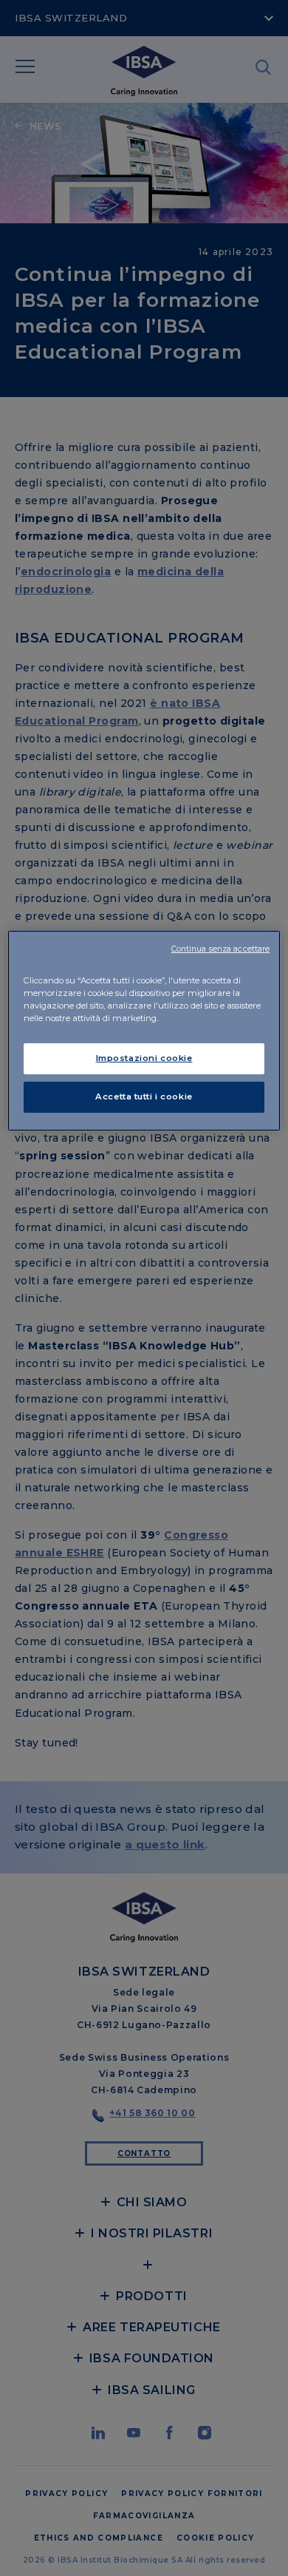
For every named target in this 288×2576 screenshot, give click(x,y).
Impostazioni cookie (144, 1058)
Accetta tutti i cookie (144, 1097)
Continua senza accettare (221, 949)
